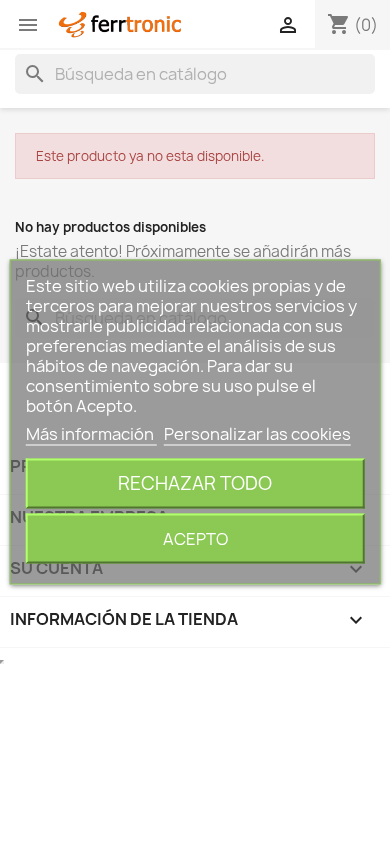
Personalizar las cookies (257, 434)
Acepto (195, 539)
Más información (91, 434)
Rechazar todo (195, 483)
